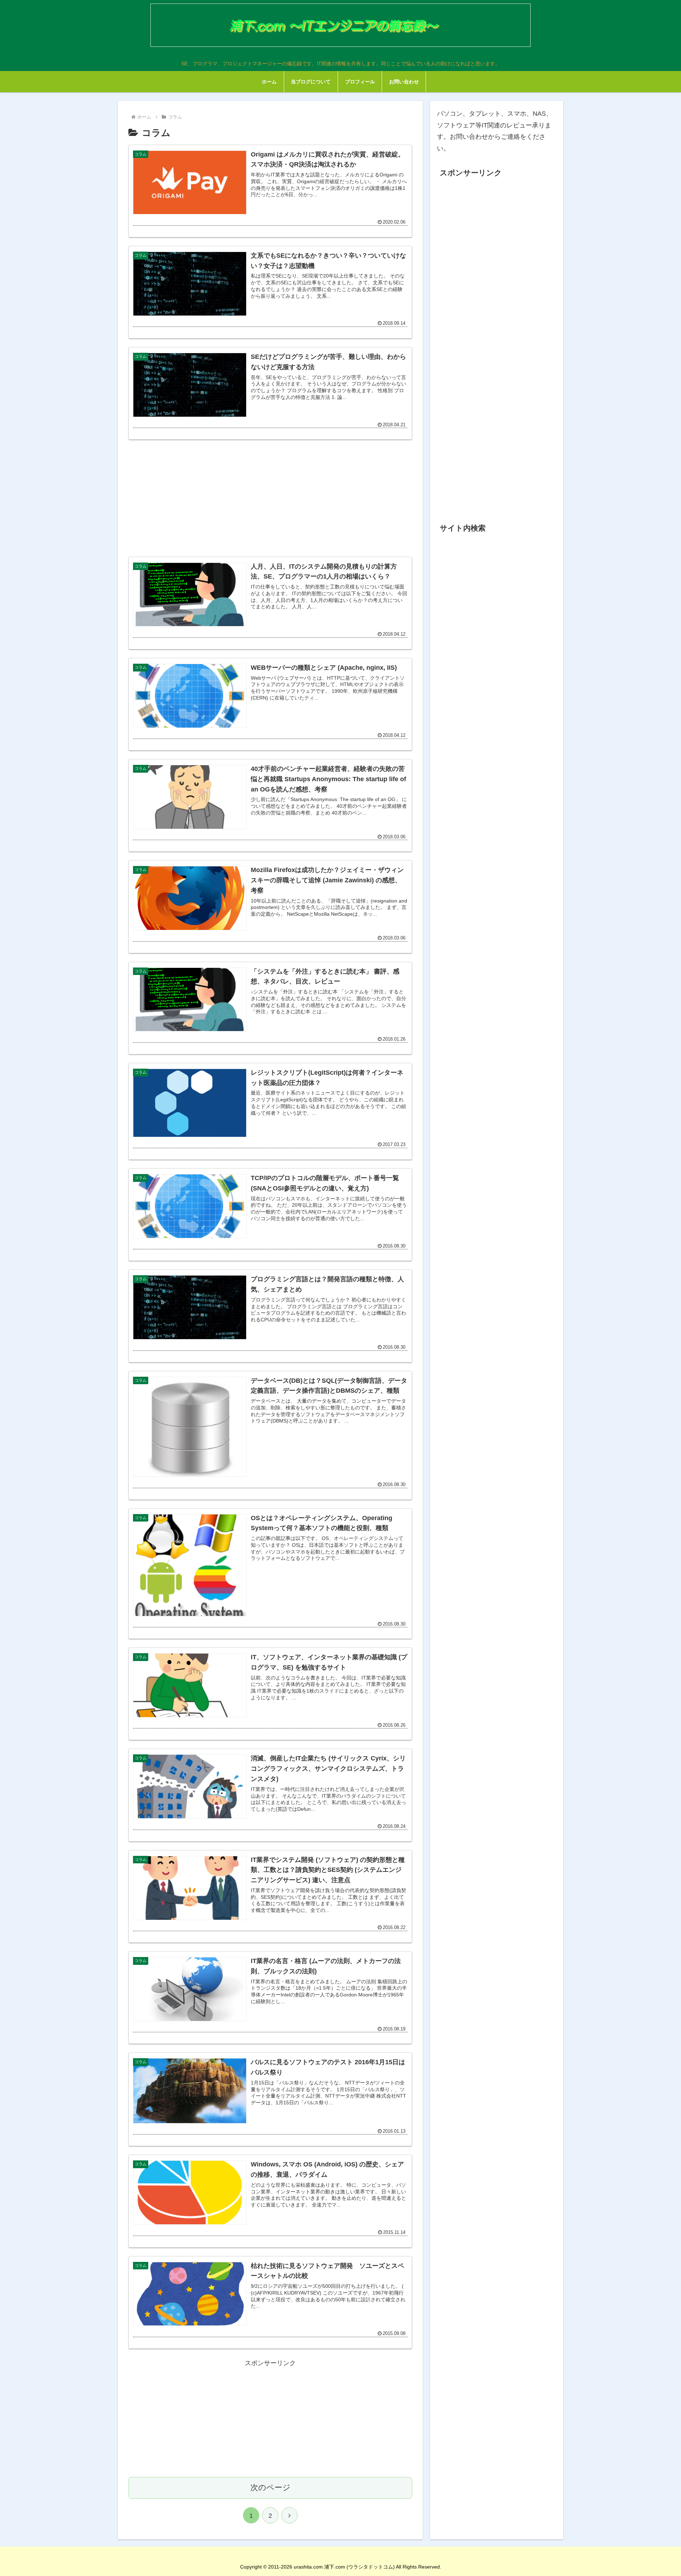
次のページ (270, 2487)
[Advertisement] (270, 498)
